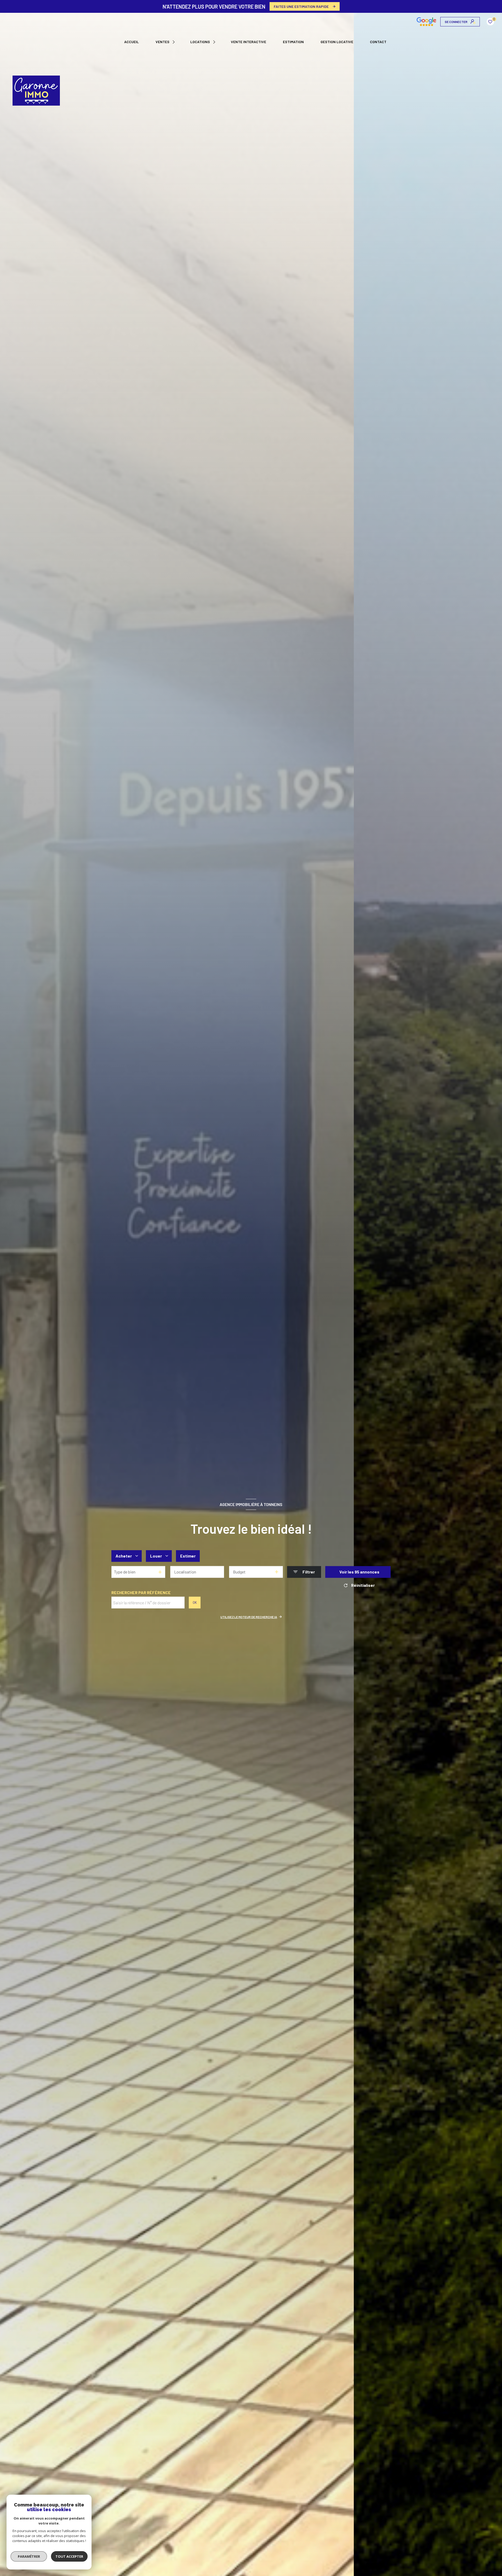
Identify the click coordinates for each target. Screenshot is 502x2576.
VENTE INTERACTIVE (249, 42)
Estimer (188, 1556)
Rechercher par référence (141, 1592)
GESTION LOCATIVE (337, 42)
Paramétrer (29, 2556)
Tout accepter (69, 2556)
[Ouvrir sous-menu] (174, 42)
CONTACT (378, 42)
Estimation (293, 42)
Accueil (132, 42)
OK (195, 1602)
